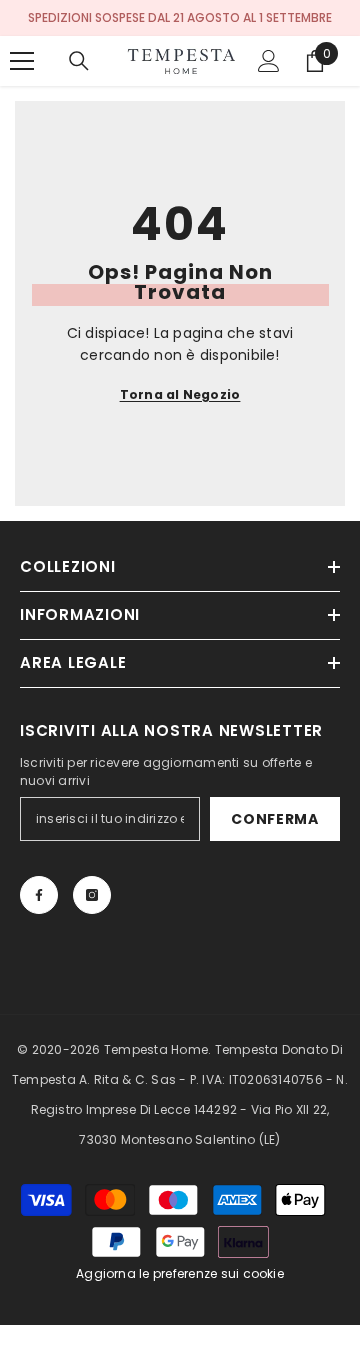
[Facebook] (39, 895)
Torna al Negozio (180, 394)
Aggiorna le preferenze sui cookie (180, 1273)
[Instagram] (92, 895)
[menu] (22, 61)
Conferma (275, 819)
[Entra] (269, 61)
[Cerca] (79, 61)
